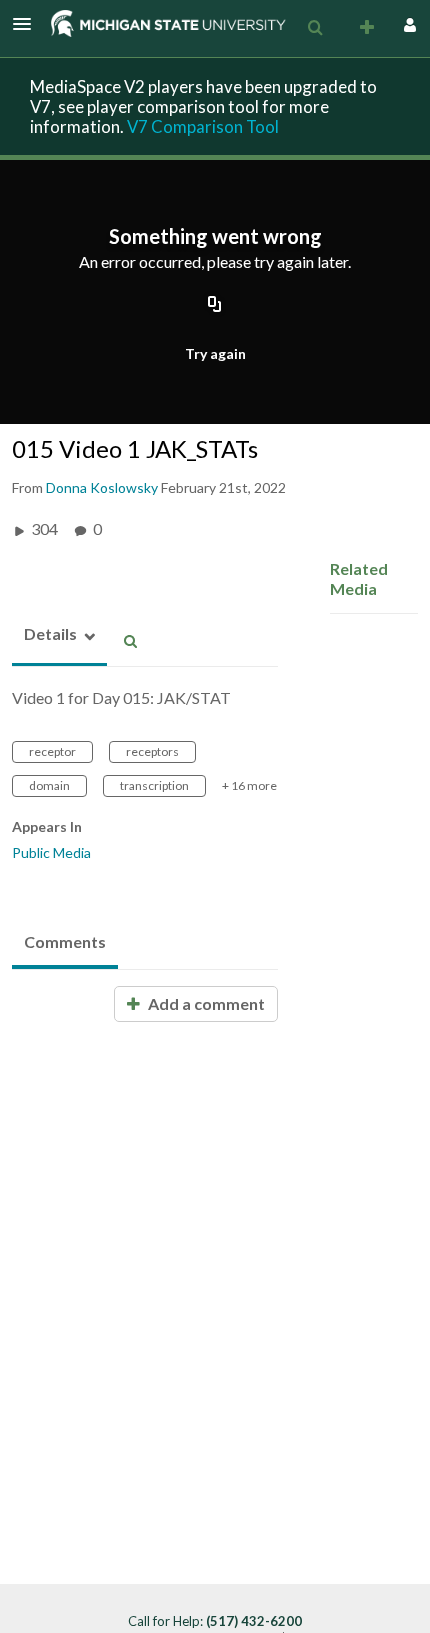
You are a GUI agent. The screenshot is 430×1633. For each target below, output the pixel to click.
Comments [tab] (65, 941)
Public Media (51, 852)
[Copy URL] (215, 305)
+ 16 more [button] (249, 785)
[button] (28, 24)
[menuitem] (315, 28)
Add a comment (205, 1003)
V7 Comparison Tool (203, 126)
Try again (215, 353)
